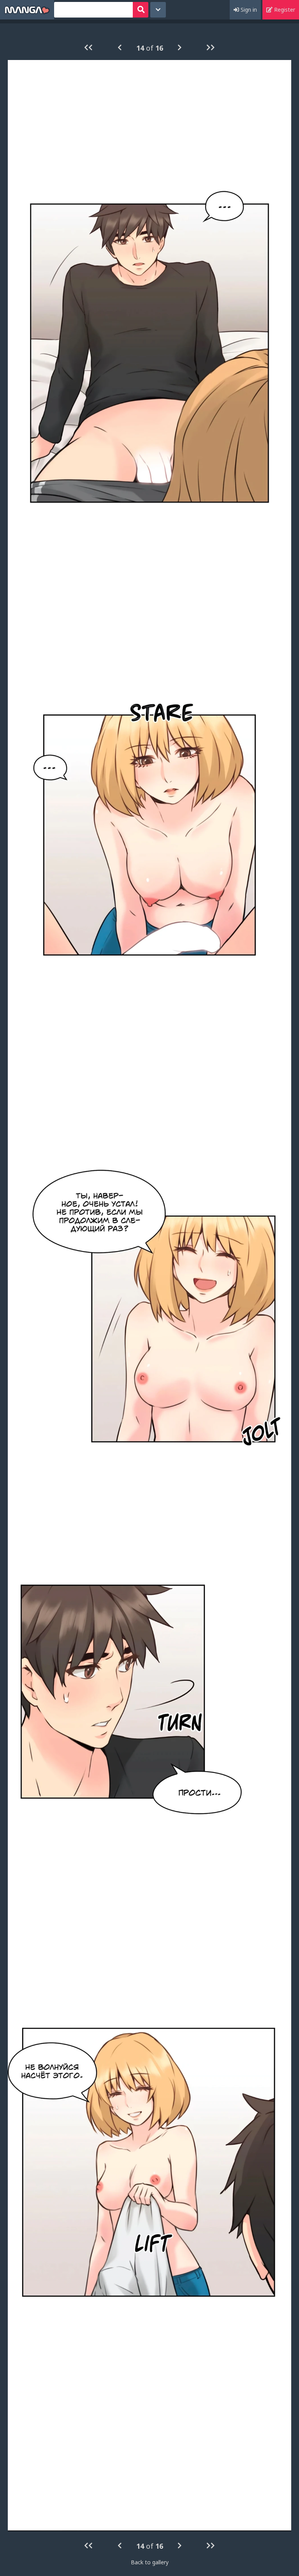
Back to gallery (150, 2562)
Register (284, 10)
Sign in (248, 10)
